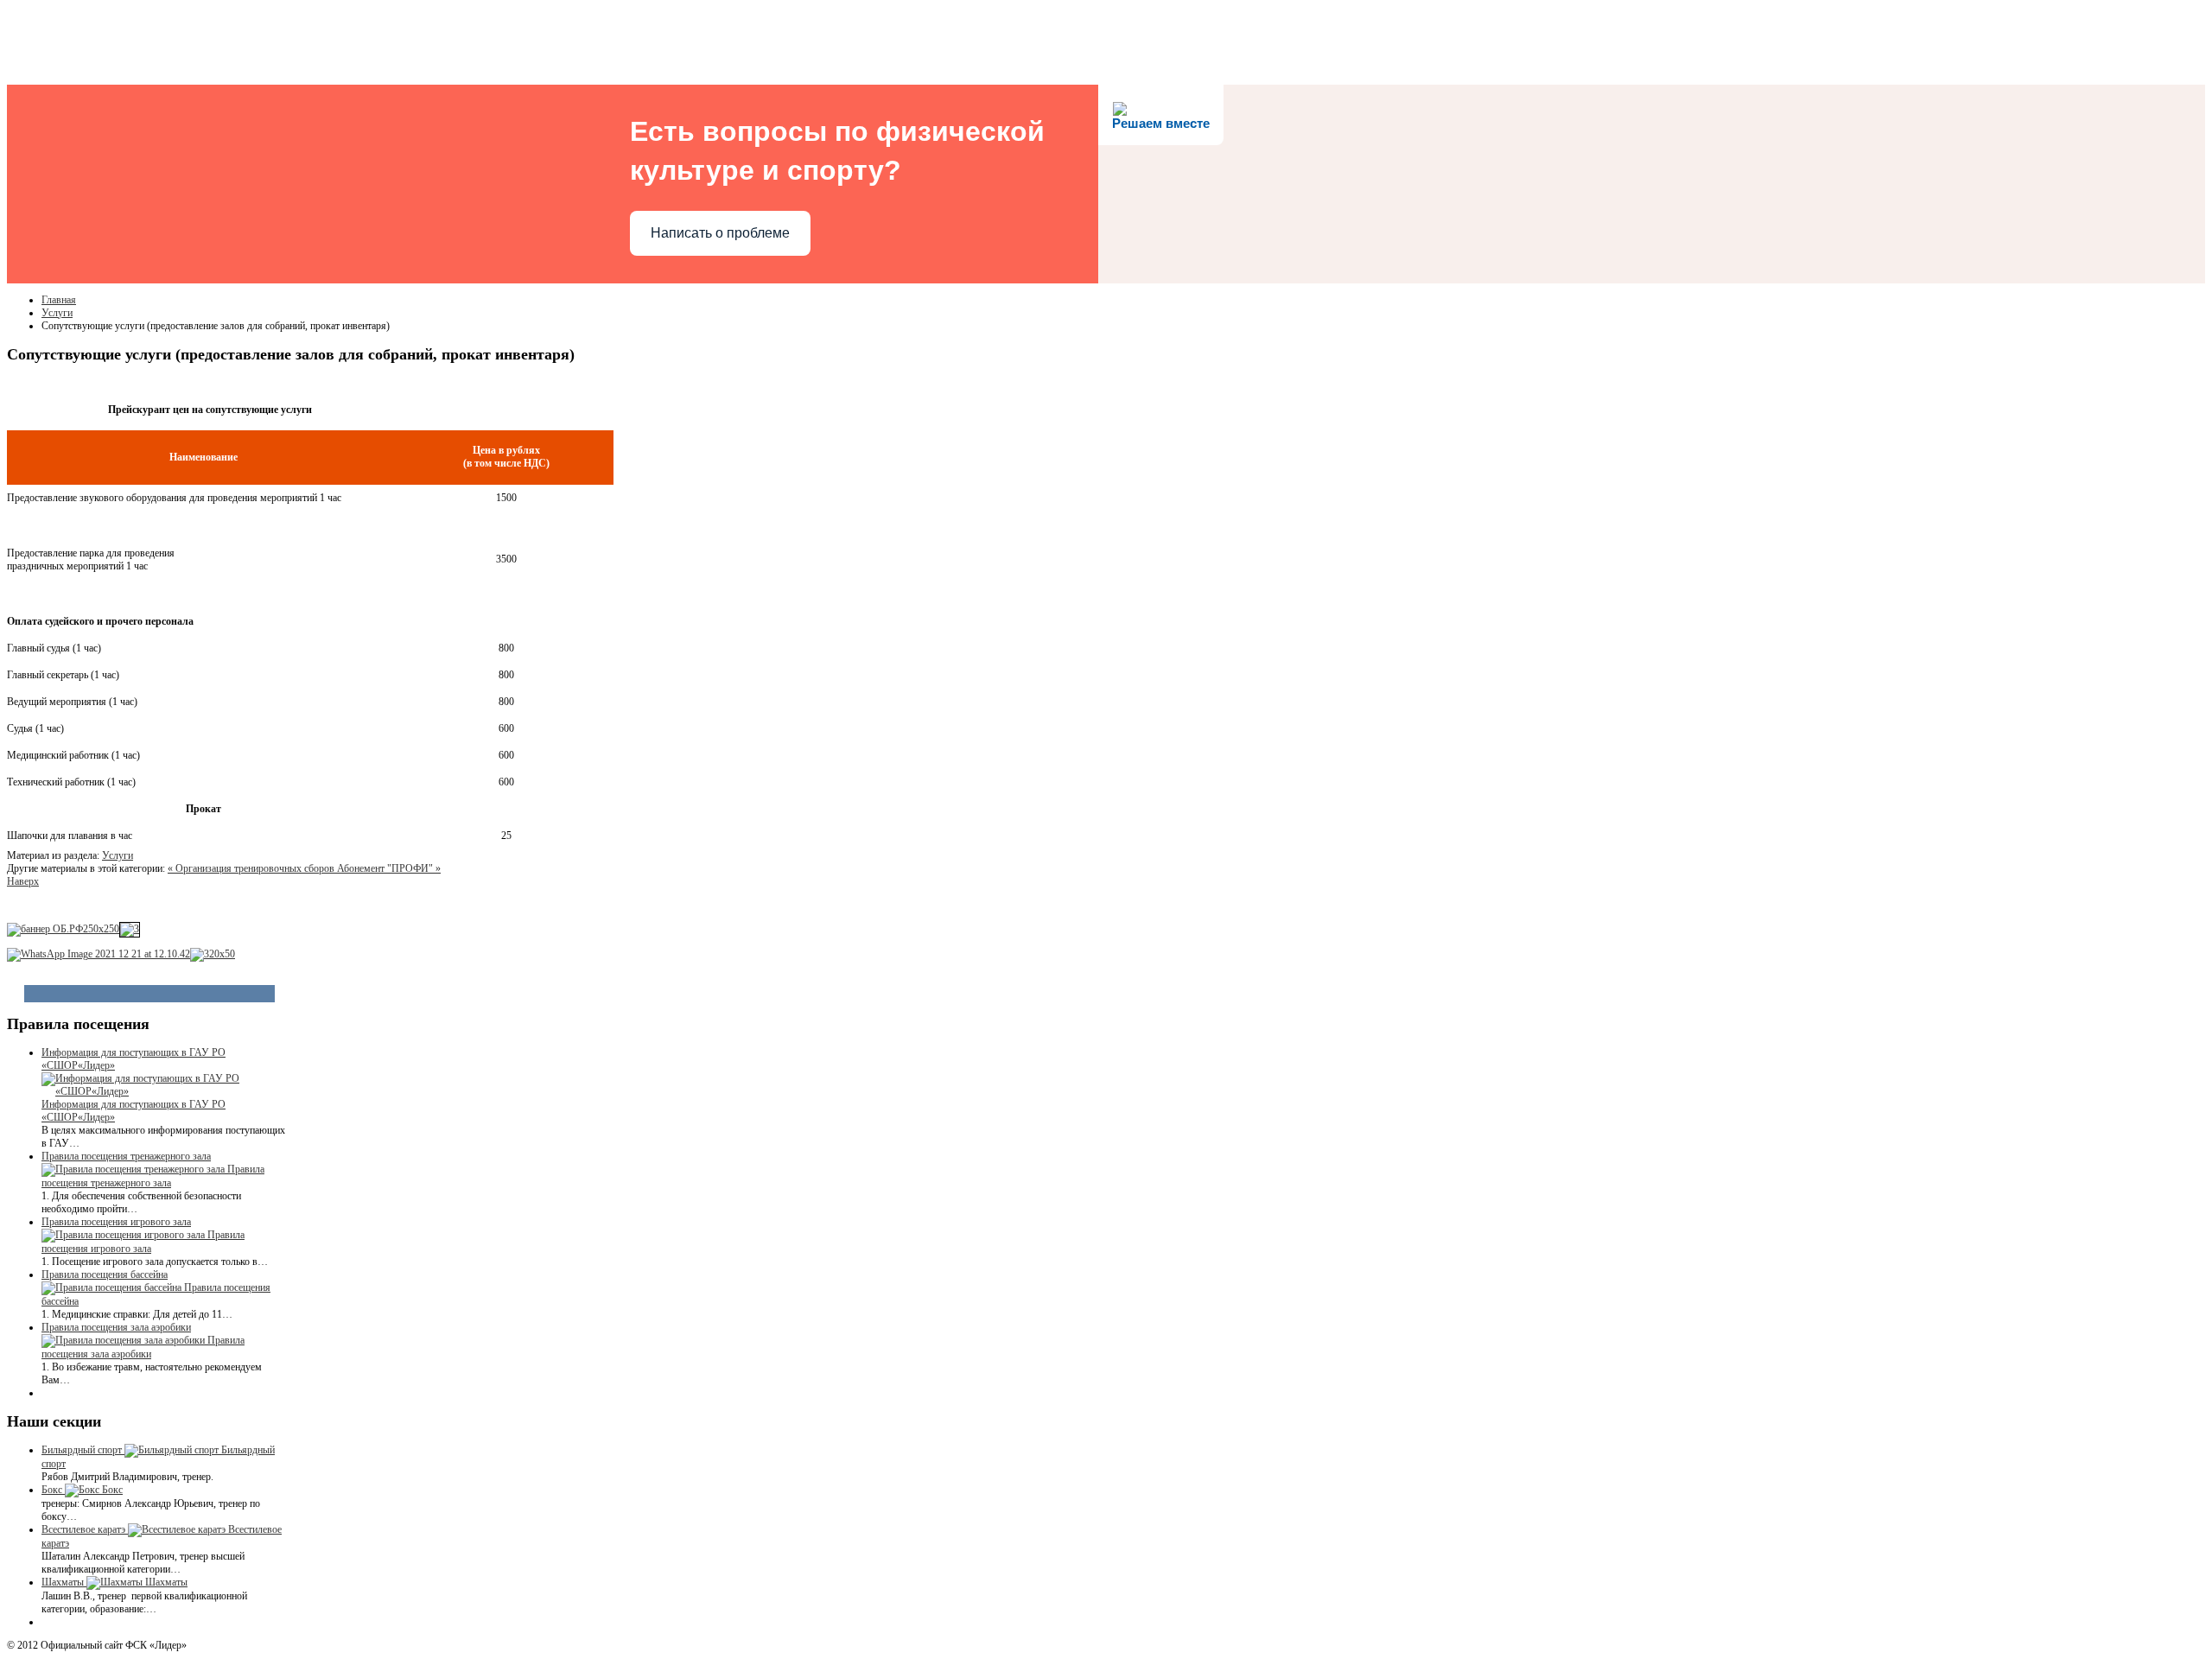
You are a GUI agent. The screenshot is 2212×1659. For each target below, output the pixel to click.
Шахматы (166, 1582)
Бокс (112, 1490)
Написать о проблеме (720, 233)
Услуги (57, 313)
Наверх (23, 881)
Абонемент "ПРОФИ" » (389, 868)
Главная (59, 300)
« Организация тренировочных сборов (252, 868)
